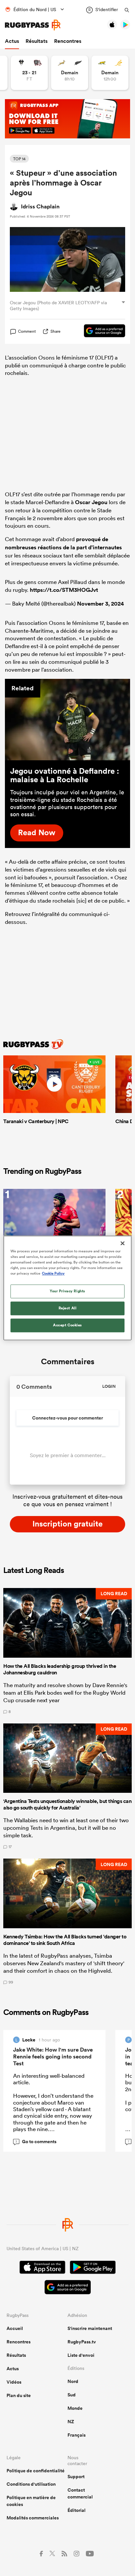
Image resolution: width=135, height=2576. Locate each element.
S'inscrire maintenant (90, 2328)
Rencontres (68, 41)
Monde (75, 2408)
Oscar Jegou (91, 502)
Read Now (37, 832)
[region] (67, 1288)
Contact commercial (80, 2493)
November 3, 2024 (100, 604)
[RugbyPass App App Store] (42, 2268)
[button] (67, 1651)
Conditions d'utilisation (31, 2484)
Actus (12, 41)
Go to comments (36, 2142)
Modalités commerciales (33, 2518)
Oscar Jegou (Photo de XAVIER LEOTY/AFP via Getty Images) (58, 305)
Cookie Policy (53, 1274)
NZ (71, 2422)
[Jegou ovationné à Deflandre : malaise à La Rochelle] (67, 719)
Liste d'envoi (81, 2355)
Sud (72, 2395)
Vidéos (14, 2382)
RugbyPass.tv (82, 2342)
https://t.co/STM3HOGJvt (64, 590)
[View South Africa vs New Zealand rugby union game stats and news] (70, 73)
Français (77, 2435)
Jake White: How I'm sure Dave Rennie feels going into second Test (53, 2056)
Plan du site (19, 2395)
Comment (27, 331)
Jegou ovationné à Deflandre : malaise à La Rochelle (65, 775)
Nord (73, 2381)
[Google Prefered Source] (101, 332)
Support (76, 2477)
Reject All (68, 1308)
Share (56, 331)
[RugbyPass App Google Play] (93, 2268)
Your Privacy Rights (67, 1291)
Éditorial (77, 2510)
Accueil (15, 2328)
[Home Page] (33, 25)
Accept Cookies (67, 1325)
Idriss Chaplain (40, 206)
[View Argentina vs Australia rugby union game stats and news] (110, 73)
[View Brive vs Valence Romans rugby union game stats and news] (29, 73)
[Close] (123, 1243)
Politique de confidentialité (36, 2471)
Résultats (37, 41)
